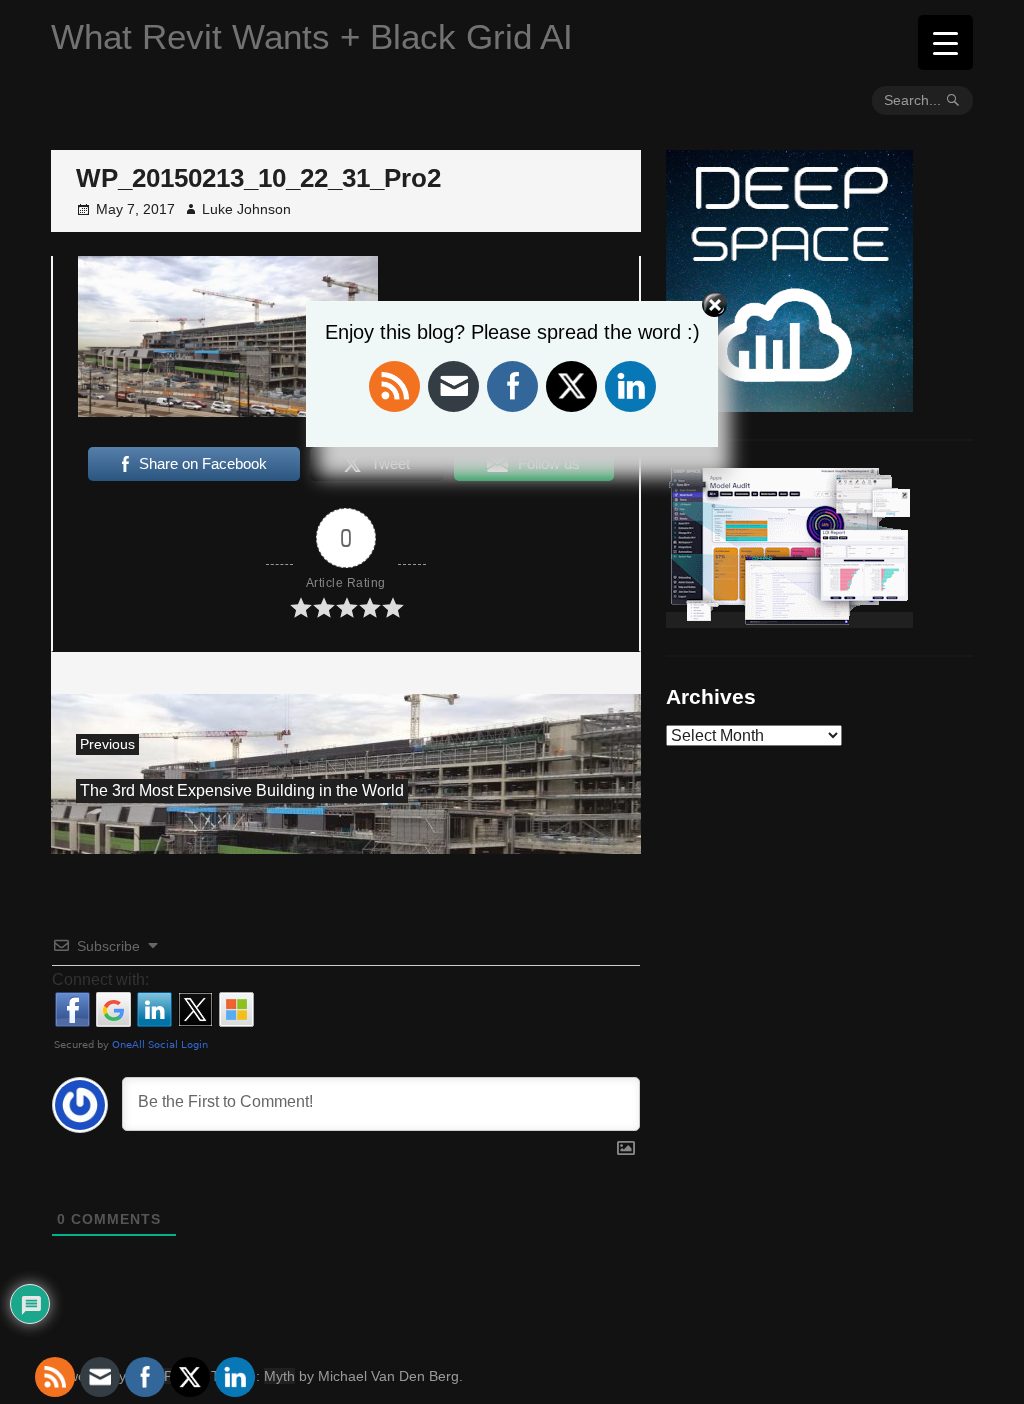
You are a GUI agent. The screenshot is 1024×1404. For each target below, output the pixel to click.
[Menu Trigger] (945, 42)
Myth (279, 1376)
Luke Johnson (246, 209)
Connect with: (100, 979)
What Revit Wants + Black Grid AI (312, 36)
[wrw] (789, 620)
